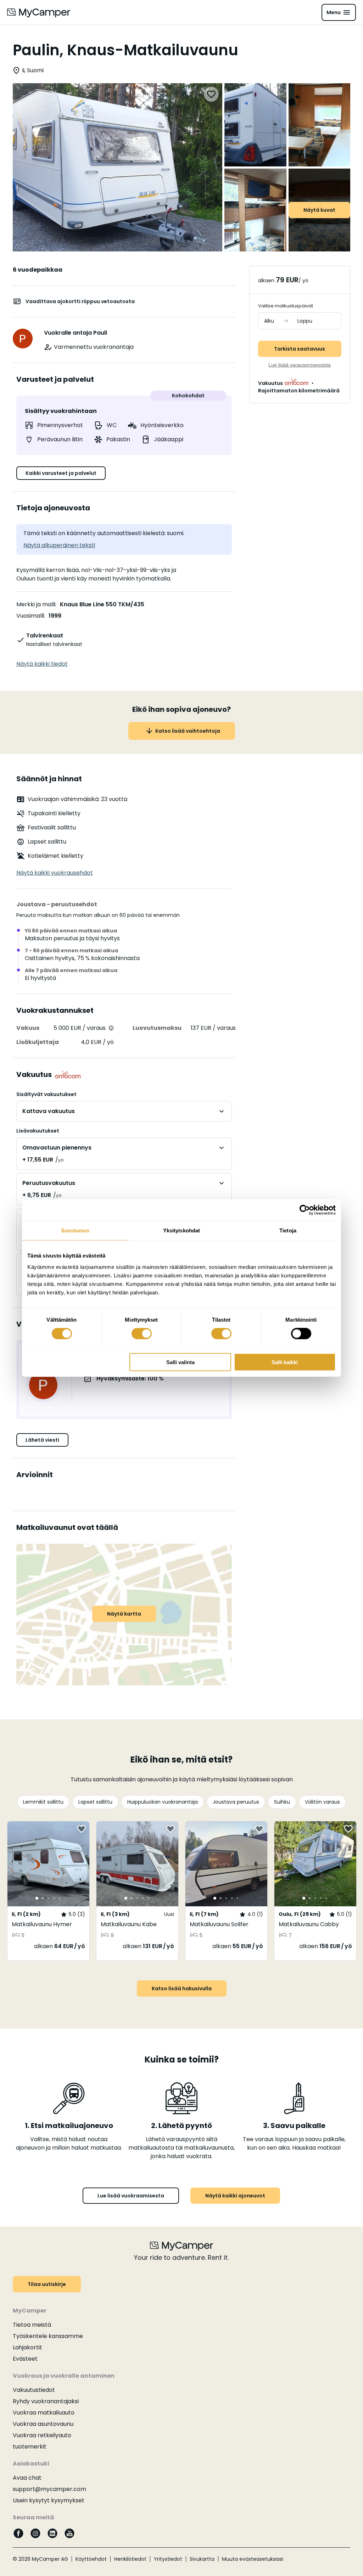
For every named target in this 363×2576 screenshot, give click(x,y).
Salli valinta (180, 1362)
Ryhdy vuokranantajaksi (46, 2401)
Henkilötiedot (130, 2559)
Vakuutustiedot (34, 2390)
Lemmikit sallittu (43, 1802)
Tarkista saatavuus (300, 349)
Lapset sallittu (95, 1802)
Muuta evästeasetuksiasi (253, 2559)
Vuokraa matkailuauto (44, 2413)
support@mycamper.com (49, 2489)
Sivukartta (202, 2559)
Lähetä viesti (42, 1440)
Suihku (282, 1802)
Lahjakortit (27, 2347)
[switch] (142, 1334)
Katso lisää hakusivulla (182, 1988)
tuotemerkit (30, 2447)
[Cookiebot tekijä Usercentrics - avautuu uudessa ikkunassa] (305, 1210)
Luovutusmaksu (157, 1028)
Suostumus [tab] (75, 1230)
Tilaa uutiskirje (47, 2284)
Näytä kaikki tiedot (42, 664)
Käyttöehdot (91, 2559)
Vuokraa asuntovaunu (43, 2424)
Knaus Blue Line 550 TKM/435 (102, 604)
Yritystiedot (168, 2559)
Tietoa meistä (32, 2325)
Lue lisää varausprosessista (300, 365)
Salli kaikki (285, 1362)
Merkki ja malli (36, 604)
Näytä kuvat (319, 210)
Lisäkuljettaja (38, 1042)
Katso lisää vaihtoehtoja (188, 731)
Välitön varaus (322, 1802)
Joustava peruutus (236, 1802)
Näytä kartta (124, 1614)
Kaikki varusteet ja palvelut (61, 473)
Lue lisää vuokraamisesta (131, 2196)
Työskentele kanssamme (48, 2336)
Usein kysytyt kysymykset (49, 2500)
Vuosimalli (30, 616)
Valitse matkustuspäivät (286, 306)
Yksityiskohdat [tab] (181, 1230)
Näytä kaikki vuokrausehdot (55, 873)
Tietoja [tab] (288, 1230)
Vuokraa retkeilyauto (42, 2435)
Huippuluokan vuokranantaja (163, 1802)
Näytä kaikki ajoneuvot (235, 2196)
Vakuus (28, 1028)
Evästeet (25, 2359)
